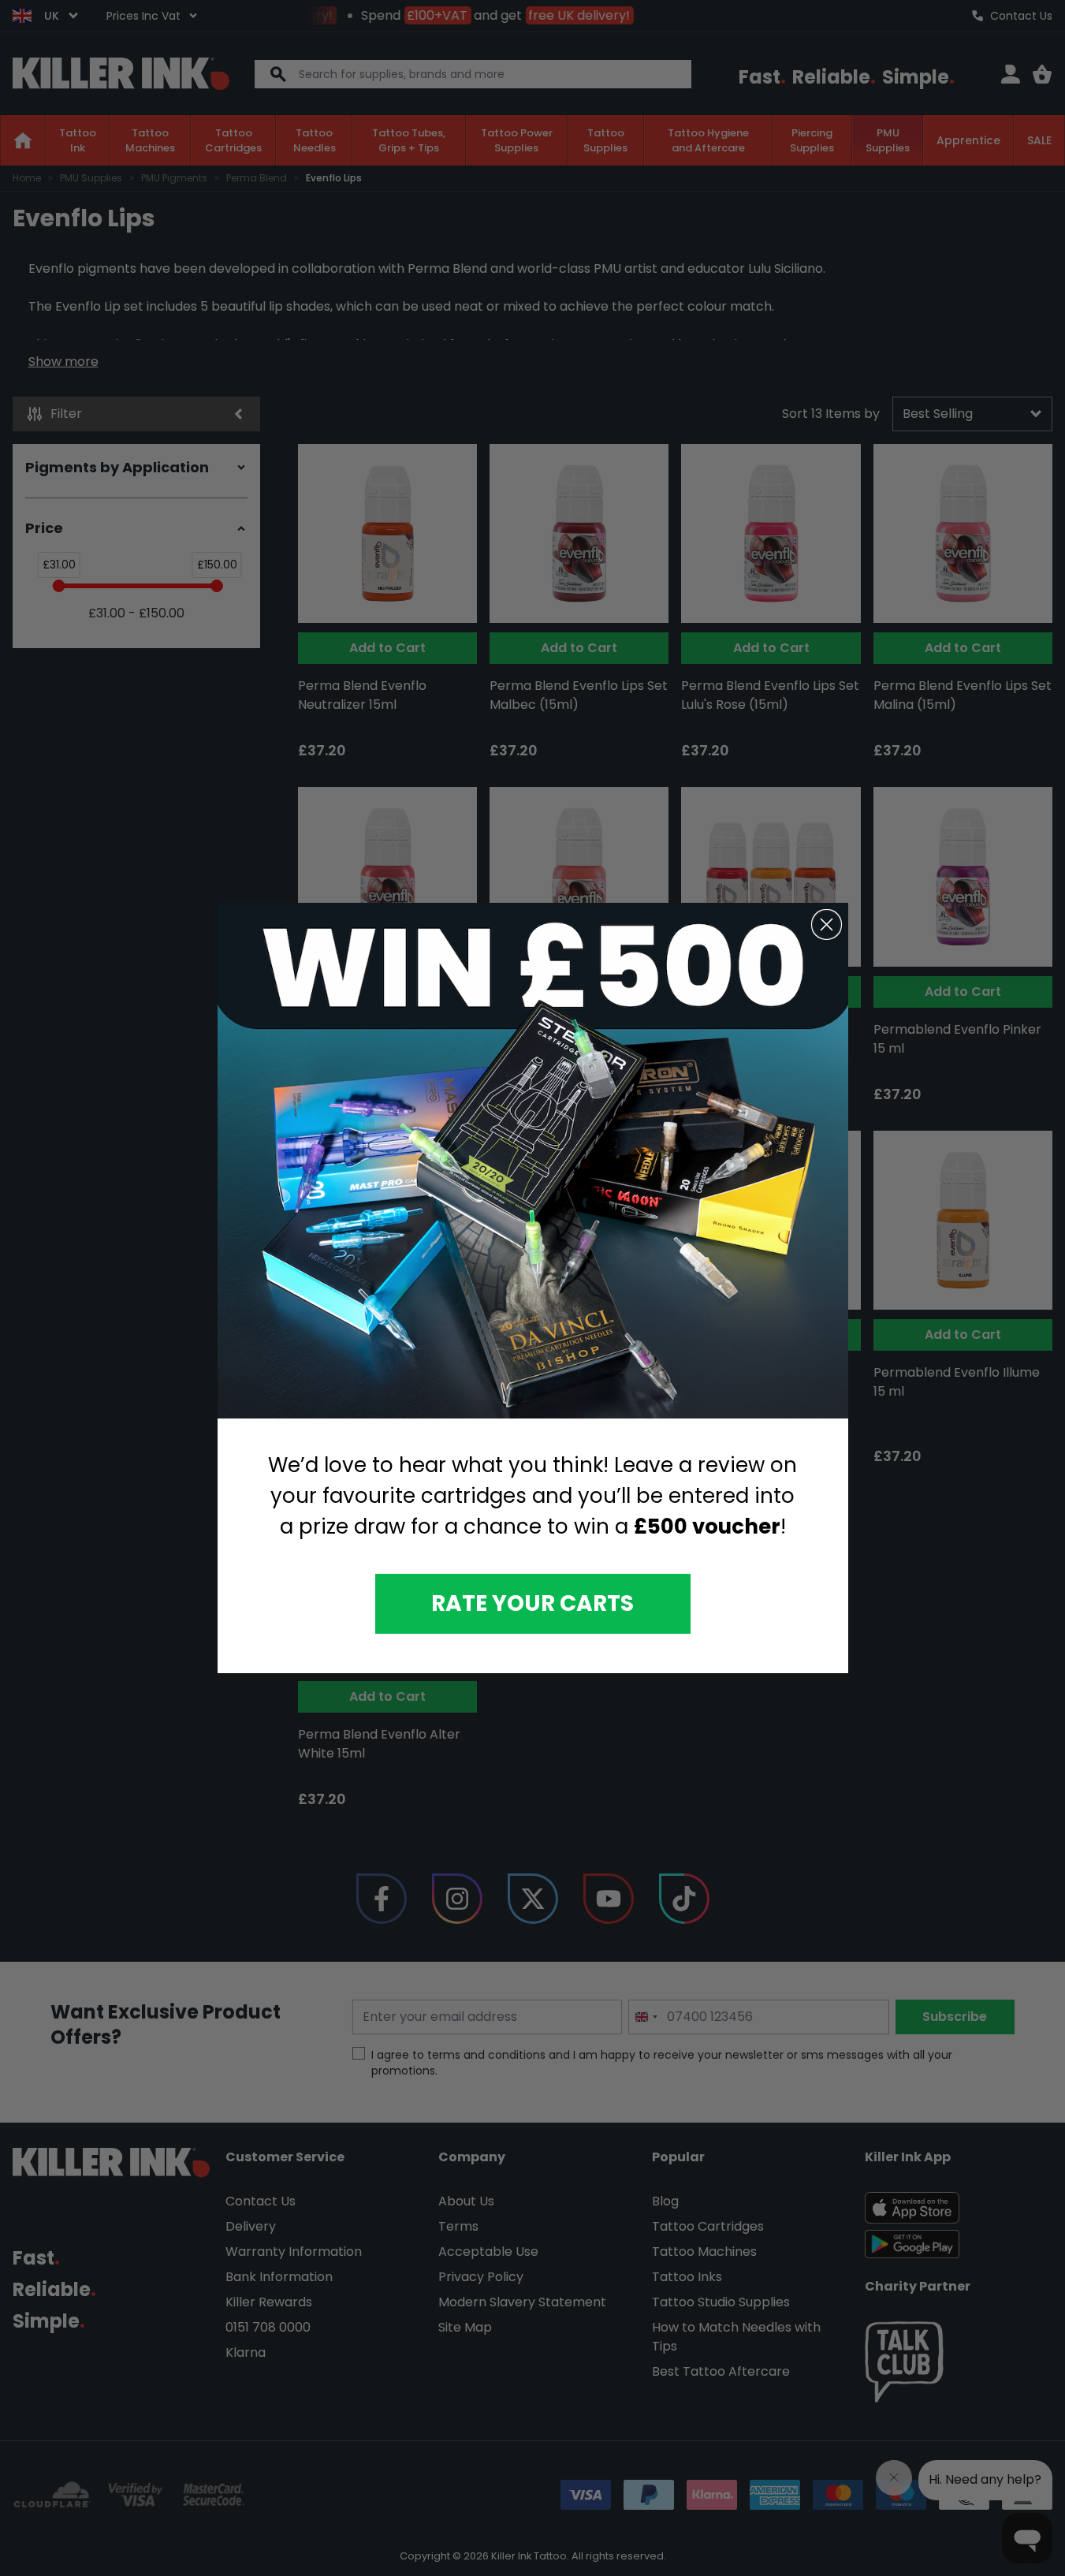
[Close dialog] (827, 925)
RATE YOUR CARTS (532, 1603)
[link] (533, 1161)
